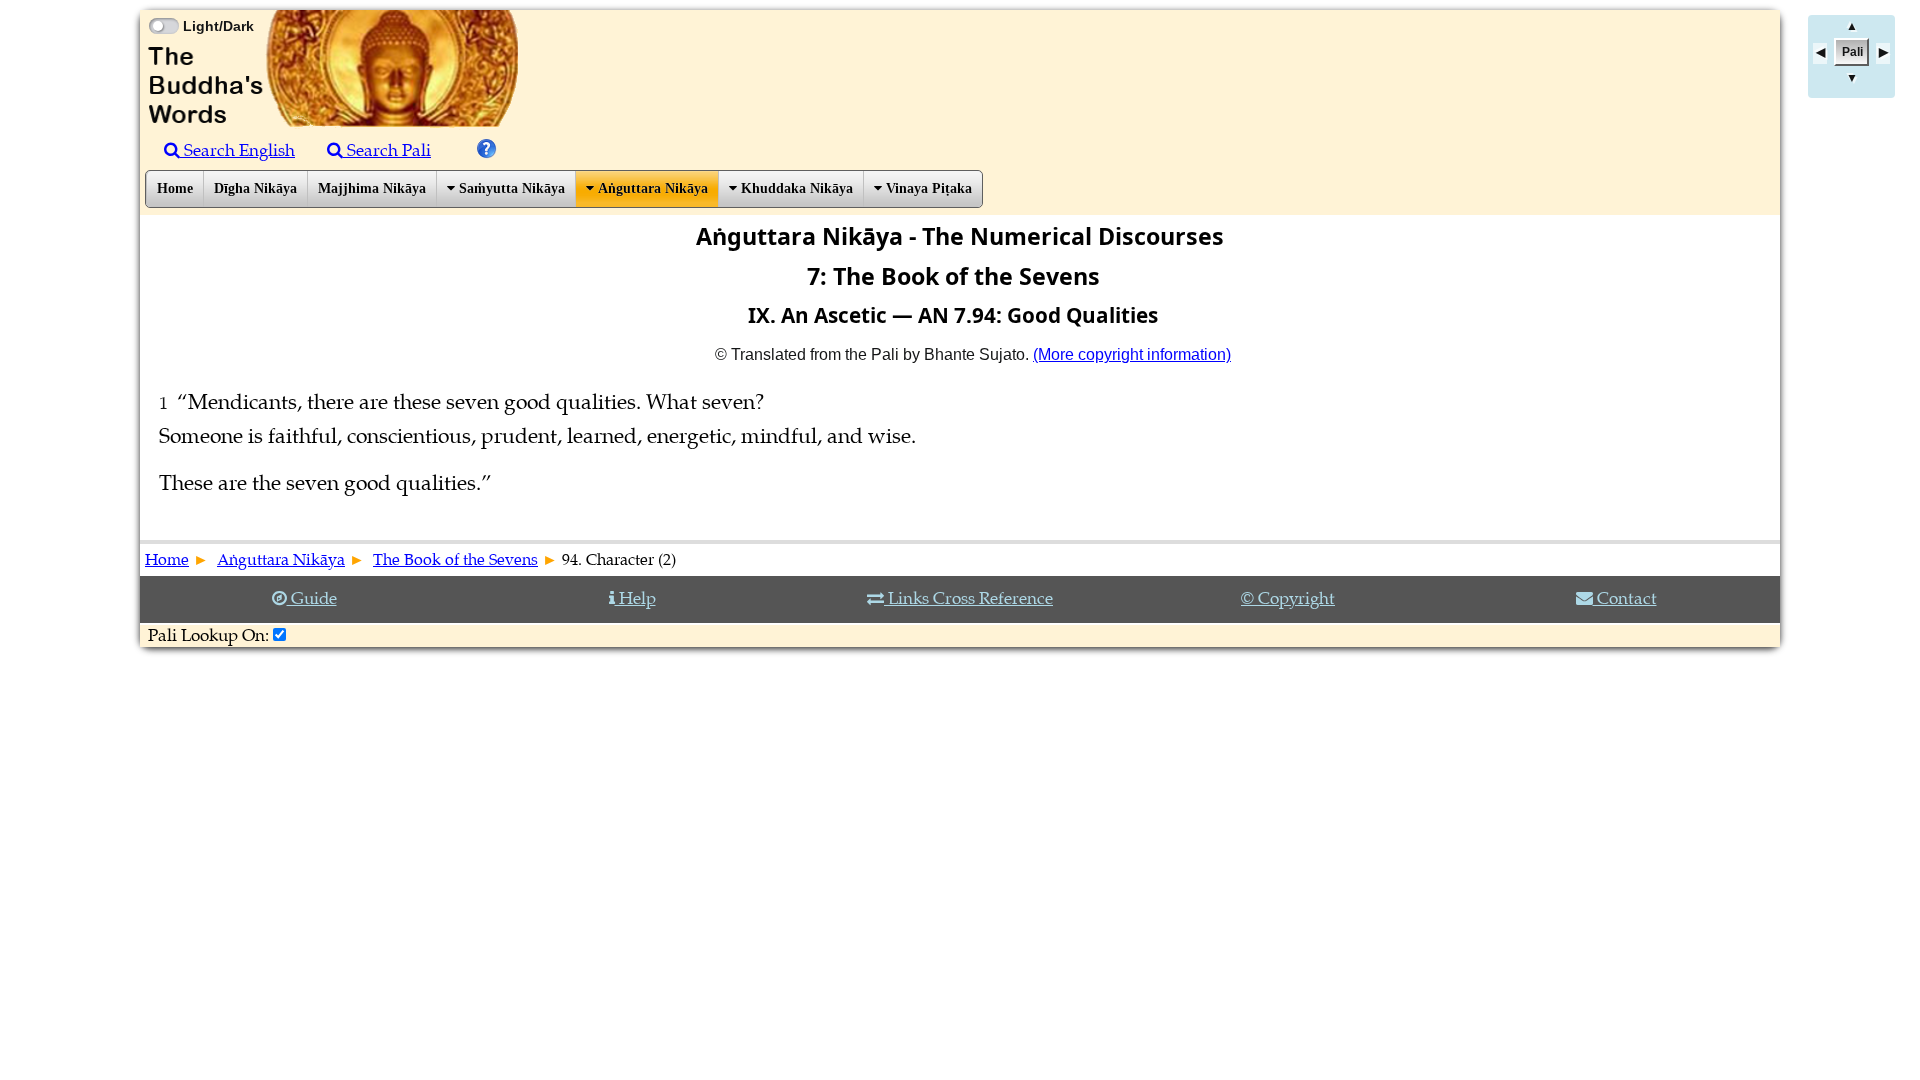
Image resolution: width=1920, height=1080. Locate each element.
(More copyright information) (1132, 354)
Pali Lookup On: (208, 635)
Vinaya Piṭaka (927, 188)
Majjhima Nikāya (372, 188)
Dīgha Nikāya (255, 188)
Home (175, 188)
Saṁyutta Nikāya (510, 188)
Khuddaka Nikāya (795, 188)
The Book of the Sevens (455, 560)
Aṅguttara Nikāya (651, 188)
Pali (1852, 52)
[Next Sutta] (1883, 53)
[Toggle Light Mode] (163, 8)
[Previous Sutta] (1820, 53)
